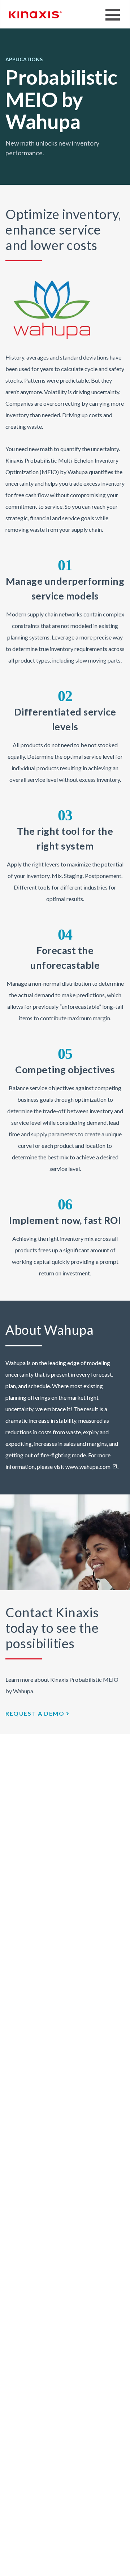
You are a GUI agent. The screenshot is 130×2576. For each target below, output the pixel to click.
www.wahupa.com (88, 1467)
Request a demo (35, 1713)
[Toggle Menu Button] (113, 15)
